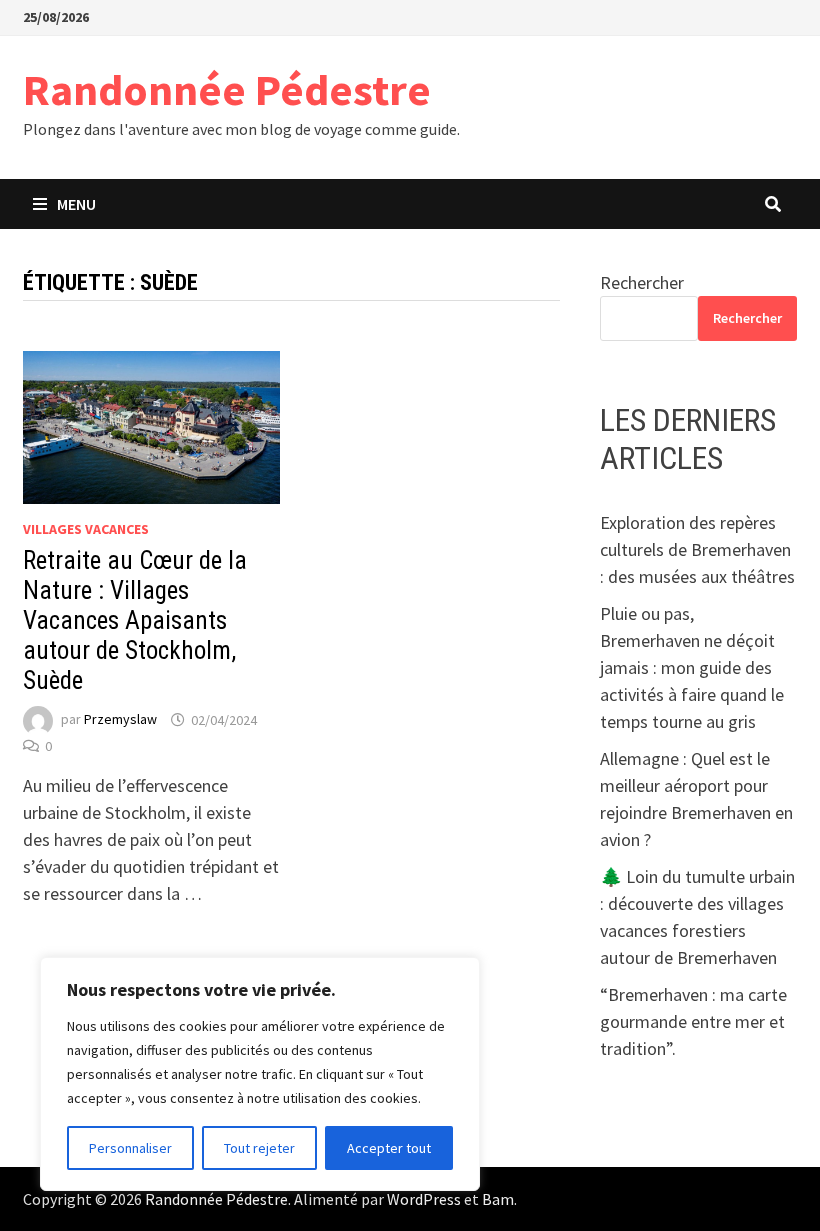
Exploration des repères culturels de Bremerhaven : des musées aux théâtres (697, 549)
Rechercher (642, 282)
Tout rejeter (259, 1148)
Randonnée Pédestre (227, 89)
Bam (498, 1199)
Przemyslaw (120, 720)
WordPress (424, 1199)
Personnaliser (130, 1148)
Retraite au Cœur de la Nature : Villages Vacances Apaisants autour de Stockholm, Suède (135, 620)
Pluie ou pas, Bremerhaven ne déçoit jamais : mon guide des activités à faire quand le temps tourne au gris (692, 667)
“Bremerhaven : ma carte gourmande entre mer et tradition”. (693, 1021)
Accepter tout (389, 1148)
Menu (76, 204)
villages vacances (86, 529)
